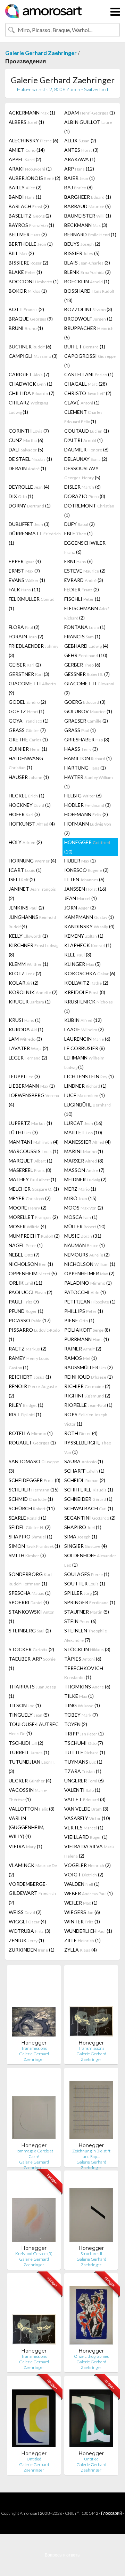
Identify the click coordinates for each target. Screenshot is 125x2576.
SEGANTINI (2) (90, 1518)
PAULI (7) (24, 1302)
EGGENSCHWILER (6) (85, 547)
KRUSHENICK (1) (89, 1006)
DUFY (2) (80, 524)
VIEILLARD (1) (86, 1837)
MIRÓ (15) (80, 1198)
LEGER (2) (28, 1058)
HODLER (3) (87, 805)
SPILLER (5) (81, 1593)
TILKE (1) (79, 1696)
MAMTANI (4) (34, 1142)
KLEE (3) (78, 955)
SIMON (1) (34, 1546)
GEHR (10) (86, 655)
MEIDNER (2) (85, 1179)
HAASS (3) (81, 749)
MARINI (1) (84, 1151)
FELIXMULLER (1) (32, 604)
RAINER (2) (83, 1349)
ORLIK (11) (26, 1283)
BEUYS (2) (82, 244)
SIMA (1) (81, 1537)
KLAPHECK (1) (88, 945)
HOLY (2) (25, 842)
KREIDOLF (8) (85, 992)
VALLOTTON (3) (32, 1809)
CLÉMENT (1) (83, 417)
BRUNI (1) (26, 328)
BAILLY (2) (25, 187)
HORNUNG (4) (32, 861)
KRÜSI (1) (25, 1020)
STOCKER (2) (31, 1649)
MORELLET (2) (33, 1217)
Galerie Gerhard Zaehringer (41, 53)
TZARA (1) (83, 1771)
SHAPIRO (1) (83, 1527)
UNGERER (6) (84, 1781)
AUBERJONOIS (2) (35, 178)
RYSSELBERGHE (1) (88, 1447)
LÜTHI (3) (23, 1132)
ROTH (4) (81, 1433)
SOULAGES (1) (87, 1574)
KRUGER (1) (30, 1002)
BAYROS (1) (31, 225)
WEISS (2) (25, 1912)
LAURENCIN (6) (87, 1039)
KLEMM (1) (28, 964)
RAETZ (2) (28, 1349)
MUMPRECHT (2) (34, 1236)
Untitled (34, 2459)
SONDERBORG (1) (30, 1579)
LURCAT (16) (83, 1123)
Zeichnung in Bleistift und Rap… (91, 2154)
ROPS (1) (86, 1419)
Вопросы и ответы (63, 2555)
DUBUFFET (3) (29, 524)
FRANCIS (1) (82, 636)
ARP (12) (79, 169)
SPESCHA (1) (30, 1593)
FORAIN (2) (26, 636)
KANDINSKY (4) (89, 926)
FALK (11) (24, 589)
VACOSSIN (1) (28, 1795)
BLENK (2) (87, 272)
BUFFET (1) (85, 346)
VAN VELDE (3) (86, 1809)
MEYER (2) (30, 1198)
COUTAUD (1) (87, 431)
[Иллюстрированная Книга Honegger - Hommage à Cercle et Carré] (34, 2108)
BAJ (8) (78, 187)
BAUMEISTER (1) (88, 216)
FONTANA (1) (85, 627)
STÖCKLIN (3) (87, 1649)
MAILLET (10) (83, 1132)
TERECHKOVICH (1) (84, 1673)
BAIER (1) (80, 178)
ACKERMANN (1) (32, 113)
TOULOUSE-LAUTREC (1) (34, 1729)
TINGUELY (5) (29, 1715)
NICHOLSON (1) (31, 1264)
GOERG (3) (85, 702)
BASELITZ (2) (30, 216)
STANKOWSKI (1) (32, 1616)
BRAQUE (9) (31, 319)
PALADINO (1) (88, 1283)
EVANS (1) (27, 580)
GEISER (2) (25, 665)
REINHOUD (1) (89, 1377)
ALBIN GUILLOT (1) (88, 127)
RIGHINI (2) (87, 1396)
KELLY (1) (28, 936)
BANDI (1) (25, 197)
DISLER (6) (82, 487)
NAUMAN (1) (85, 1245)
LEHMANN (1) (84, 1062)
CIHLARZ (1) (28, 407)
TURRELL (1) (29, 1752)
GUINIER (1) (28, 749)
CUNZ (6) (26, 440)
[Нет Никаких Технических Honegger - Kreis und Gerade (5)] (34, 2210)
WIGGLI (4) (27, 1921)
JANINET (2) (32, 893)
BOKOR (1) (28, 291)
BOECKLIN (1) (87, 281)
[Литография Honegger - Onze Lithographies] (91, 2313)
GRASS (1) (80, 730)
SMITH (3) (27, 1555)
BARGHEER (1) (88, 197)
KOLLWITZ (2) (86, 983)
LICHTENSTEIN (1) (89, 1076)
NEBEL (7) (24, 1255)
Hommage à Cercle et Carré (34, 2154)
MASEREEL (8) (30, 1170)
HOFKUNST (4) (32, 824)
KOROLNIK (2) (33, 992)
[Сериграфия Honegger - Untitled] (34, 2416)
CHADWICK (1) (31, 384)
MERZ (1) (80, 1189)
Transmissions (34, 2048)
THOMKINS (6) (87, 1687)
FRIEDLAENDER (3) (34, 651)
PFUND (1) (26, 1311)
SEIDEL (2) (30, 1527)
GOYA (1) (29, 721)
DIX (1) (21, 496)
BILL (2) (21, 253)
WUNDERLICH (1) (88, 1931)
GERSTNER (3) (29, 674)
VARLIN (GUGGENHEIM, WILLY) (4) (27, 1827)
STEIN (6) (80, 1621)
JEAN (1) (81, 898)
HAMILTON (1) (88, 758)
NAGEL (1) (26, 1245)
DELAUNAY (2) (86, 459)
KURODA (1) (26, 1029)
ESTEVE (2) (85, 571)
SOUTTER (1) (85, 1584)
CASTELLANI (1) (89, 374)
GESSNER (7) (87, 674)
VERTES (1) (84, 1827)
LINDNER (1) (85, 1086)
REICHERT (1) (30, 1377)
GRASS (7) (27, 730)
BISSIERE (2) (28, 263)
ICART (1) (25, 870)
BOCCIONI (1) (34, 281)
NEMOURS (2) (87, 1255)
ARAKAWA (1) (80, 159)
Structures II (91, 2254)
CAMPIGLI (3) (33, 356)
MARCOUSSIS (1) (34, 1151)
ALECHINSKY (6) (34, 140)
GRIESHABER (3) (87, 739)
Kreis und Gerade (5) (34, 2254)
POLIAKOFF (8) (87, 1330)
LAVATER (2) (28, 1048)
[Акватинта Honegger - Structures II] (91, 2210)
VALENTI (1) (82, 1790)
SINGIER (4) (86, 1546)
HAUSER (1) (29, 777)
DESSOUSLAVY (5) (82, 473)
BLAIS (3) (87, 263)
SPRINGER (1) (90, 1602)
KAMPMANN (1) (89, 917)
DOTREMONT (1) (89, 510)
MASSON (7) (84, 1170)
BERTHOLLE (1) (31, 244)
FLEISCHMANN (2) (87, 613)
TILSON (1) (25, 1705)
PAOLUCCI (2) (31, 1292)
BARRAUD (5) (87, 206)
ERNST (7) (24, 571)
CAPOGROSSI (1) (90, 361)
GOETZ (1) (27, 711)
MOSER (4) (27, 1226)
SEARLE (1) (28, 1518)
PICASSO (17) (30, 1320)
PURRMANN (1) (87, 1339)
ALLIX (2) (80, 140)
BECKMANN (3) (86, 225)
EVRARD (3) (84, 580)
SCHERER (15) (34, 1490)
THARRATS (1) (32, 1691)
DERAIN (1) (27, 468)
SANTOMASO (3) (34, 1466)
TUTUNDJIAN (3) (32, 1766)
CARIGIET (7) (29, 374)
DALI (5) (26, 450)
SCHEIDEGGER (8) (35, 1480)
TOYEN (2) (76, 1724)
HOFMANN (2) (88, 828)
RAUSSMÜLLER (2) (89, 1367)
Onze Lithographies (91, 2356)
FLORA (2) (24, 627)
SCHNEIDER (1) (88, 1499)
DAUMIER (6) (86, 450)
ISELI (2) (22, 879)
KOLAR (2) (24, 983)
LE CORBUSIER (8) (85, 1048)
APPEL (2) (25, 159)
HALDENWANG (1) (26, 763)
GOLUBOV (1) (88, 711)
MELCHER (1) (34, 1189)
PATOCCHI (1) (85, 1292)
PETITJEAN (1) (90, 1302)
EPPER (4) (25, 561)
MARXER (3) (84, 1161)
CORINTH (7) (29, 431)
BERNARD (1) (90, 234)
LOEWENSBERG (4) (34, 1100)
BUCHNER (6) (30, 346)
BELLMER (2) (28, 234)
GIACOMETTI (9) (32, 688)
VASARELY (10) (87, 1818)
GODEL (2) (27, 702)
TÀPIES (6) (83, 1659)
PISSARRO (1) (34, 1334)
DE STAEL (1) (30, 459)
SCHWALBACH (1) (89, 1508)
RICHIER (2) (87, 1386)
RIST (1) (25, 1414)
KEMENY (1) (84, 936)
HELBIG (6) (83, 795)
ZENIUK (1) (26, 1940)
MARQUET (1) (31, 1161)
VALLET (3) (85, 1799)
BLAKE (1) (25, 272)
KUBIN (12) (83, 1020)
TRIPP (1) (84, 1734)
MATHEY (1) (32, 1179)
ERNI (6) (78, 561)
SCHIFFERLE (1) (89, 1490)
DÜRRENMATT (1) (35, 538)
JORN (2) (80, 908)
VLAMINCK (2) (33, 1870)
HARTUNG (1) (85, 768)
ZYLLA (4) (81, 1950)
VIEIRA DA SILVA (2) (89, 1851)
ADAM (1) (90, 113)
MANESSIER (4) (87, 1142)
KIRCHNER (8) (34, 950)
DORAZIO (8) (85, 496)
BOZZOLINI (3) (88, 309)
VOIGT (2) (84, 1874)
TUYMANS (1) (83, 1762)
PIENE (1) (79, 1320)
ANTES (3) (81, 150)
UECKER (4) (30, 1781)
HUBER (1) (80, 861)
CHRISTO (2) (88, 393)
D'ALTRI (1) (84, 440)
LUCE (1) (85, 1095)
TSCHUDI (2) (26, 1743)
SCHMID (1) (31, 1499)
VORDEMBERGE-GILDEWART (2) (32, 1893)
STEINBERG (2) (30, 1630)
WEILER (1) (81, 1903)
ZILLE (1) (82, 1940)
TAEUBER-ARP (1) (32, 1663)
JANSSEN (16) (85, 889)
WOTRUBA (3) (30, 1931)
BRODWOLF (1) (88, 319)
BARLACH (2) (29, 206)
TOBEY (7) (81, 1715)
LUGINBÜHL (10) (87, 1109)
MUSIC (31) (83, 1236)
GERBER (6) (82, 665)
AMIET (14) (27, 150)
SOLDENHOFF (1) (90, 1560)
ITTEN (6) (84, 879)
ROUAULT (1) (32, 1443)
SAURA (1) (84, 1461)
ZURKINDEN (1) (32, 1950)
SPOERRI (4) (29, 1602)
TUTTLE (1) (85, 1752)
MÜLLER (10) (85, 1226)
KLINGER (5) (82, 964)
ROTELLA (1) (31, 1433)
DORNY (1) (30, 506)
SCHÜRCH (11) (32, 1508)
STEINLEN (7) (86, 1635)
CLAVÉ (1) (82, 403)
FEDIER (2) (82, 589)
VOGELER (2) (87, 1865)
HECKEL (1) (27, 795)
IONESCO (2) (86, 870)
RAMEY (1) (29, 1363)
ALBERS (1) (26, 122)
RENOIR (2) (33, 1391)
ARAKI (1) (30, 169)
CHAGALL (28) (86, 384)
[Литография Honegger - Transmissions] (34, 2005)
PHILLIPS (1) (84, 1311)
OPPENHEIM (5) (33, 1273)
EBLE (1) (78, 533)
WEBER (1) (89, 1893)
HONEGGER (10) (87, 847)
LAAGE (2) (84, 1029)
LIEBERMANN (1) (32, 1086)
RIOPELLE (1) (88, 1405)
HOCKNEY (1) (30, 805)
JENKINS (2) (26, 908)
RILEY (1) (26, 1405)
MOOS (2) (84, 1208)
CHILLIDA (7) (32, 393)
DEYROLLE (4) (29, 487)
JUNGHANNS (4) (32, 922)
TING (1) (82, 1705)
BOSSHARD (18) (89, 296)
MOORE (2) (28, 1208)
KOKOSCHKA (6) (90, 973)
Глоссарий (111, 2513)
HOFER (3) (24, 814)
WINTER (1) (82, 1921)
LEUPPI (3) (24, 1076)
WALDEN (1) (82, 1884)
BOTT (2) (26, 309)
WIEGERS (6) (82, 1912)
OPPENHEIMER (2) (89, 1273)
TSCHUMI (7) (84, 1743)
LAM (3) (25, 1039)
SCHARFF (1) (84, 1471)
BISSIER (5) (82, 253)
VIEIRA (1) (26, 1846)
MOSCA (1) (81, 1217)
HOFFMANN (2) (86, 814)
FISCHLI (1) (82, 599)
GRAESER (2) (86, 721)
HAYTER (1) (89, 782)
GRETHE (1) (28, 739)
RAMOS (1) (81, 1358)
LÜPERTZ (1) (30, 1123)
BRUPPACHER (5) (89, 333)
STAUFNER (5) (87, 1612)
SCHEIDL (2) (85, 1480)
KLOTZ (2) (25, 973)
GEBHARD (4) (86, 646)
